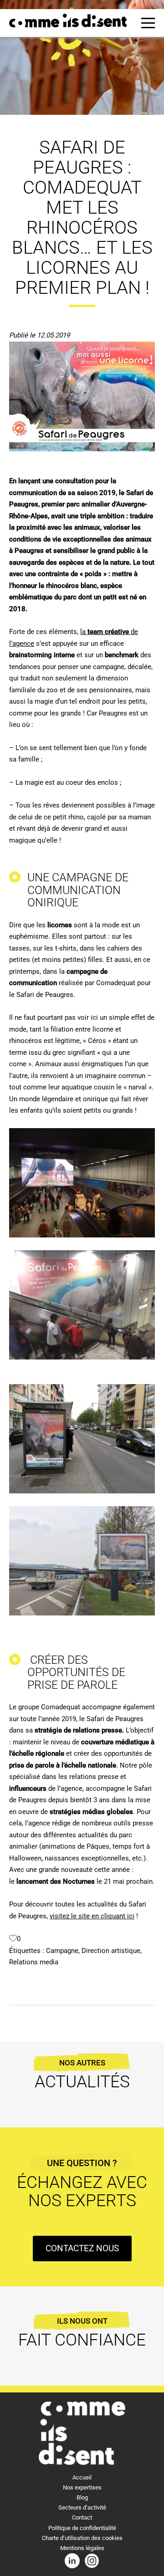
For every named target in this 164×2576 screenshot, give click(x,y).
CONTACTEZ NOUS (82, 2248)
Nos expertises (82, 2487)
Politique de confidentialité (82, 2528)
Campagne (62, 1951)
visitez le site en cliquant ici (92, 1916)
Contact (82, 2517)
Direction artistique (111, 1951)
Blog (82, 2497)
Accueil (82, 2477)
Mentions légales (82, 2548)
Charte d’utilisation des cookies (82, 2538)
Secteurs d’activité (82, 2507)
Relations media (34, 1962)
